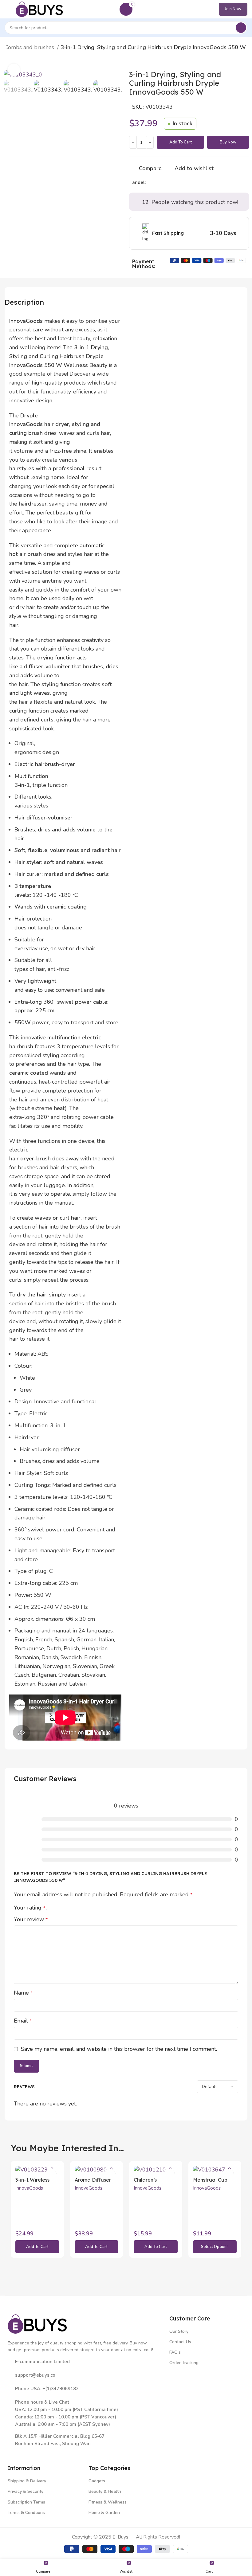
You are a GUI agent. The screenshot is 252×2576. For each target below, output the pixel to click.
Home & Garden (104, 2513)
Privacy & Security (26, 2491)
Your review (31, 1919)
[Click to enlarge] (14, 70)
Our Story (179, 2331)
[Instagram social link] (30, 2453)
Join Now (233, 9)
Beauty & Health (105, 2491)
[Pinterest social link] (165, 182)
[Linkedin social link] (172, 182)
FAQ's (175, 2352)
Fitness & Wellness (108, 2502)
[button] (37, 2247)
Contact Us (180, 2342)
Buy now (228, 142)
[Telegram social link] (179, 182)
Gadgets (97, 2481)
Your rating (30, 1908)
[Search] (241, 28)
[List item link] (85, 2375)
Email (23, 2021)
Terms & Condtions (26, 2513)
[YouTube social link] (39, 2453)
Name (23, 1993)
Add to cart (181, 142)
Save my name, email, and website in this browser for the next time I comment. (119, 2049)
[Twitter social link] (158, 182)
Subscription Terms (26, 2502)
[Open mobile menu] (7, 9)
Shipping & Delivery (27, 2481)
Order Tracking (184, 2363)
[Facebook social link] (151, 182)
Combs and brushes (30, 47)
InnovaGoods (29, 2188)
